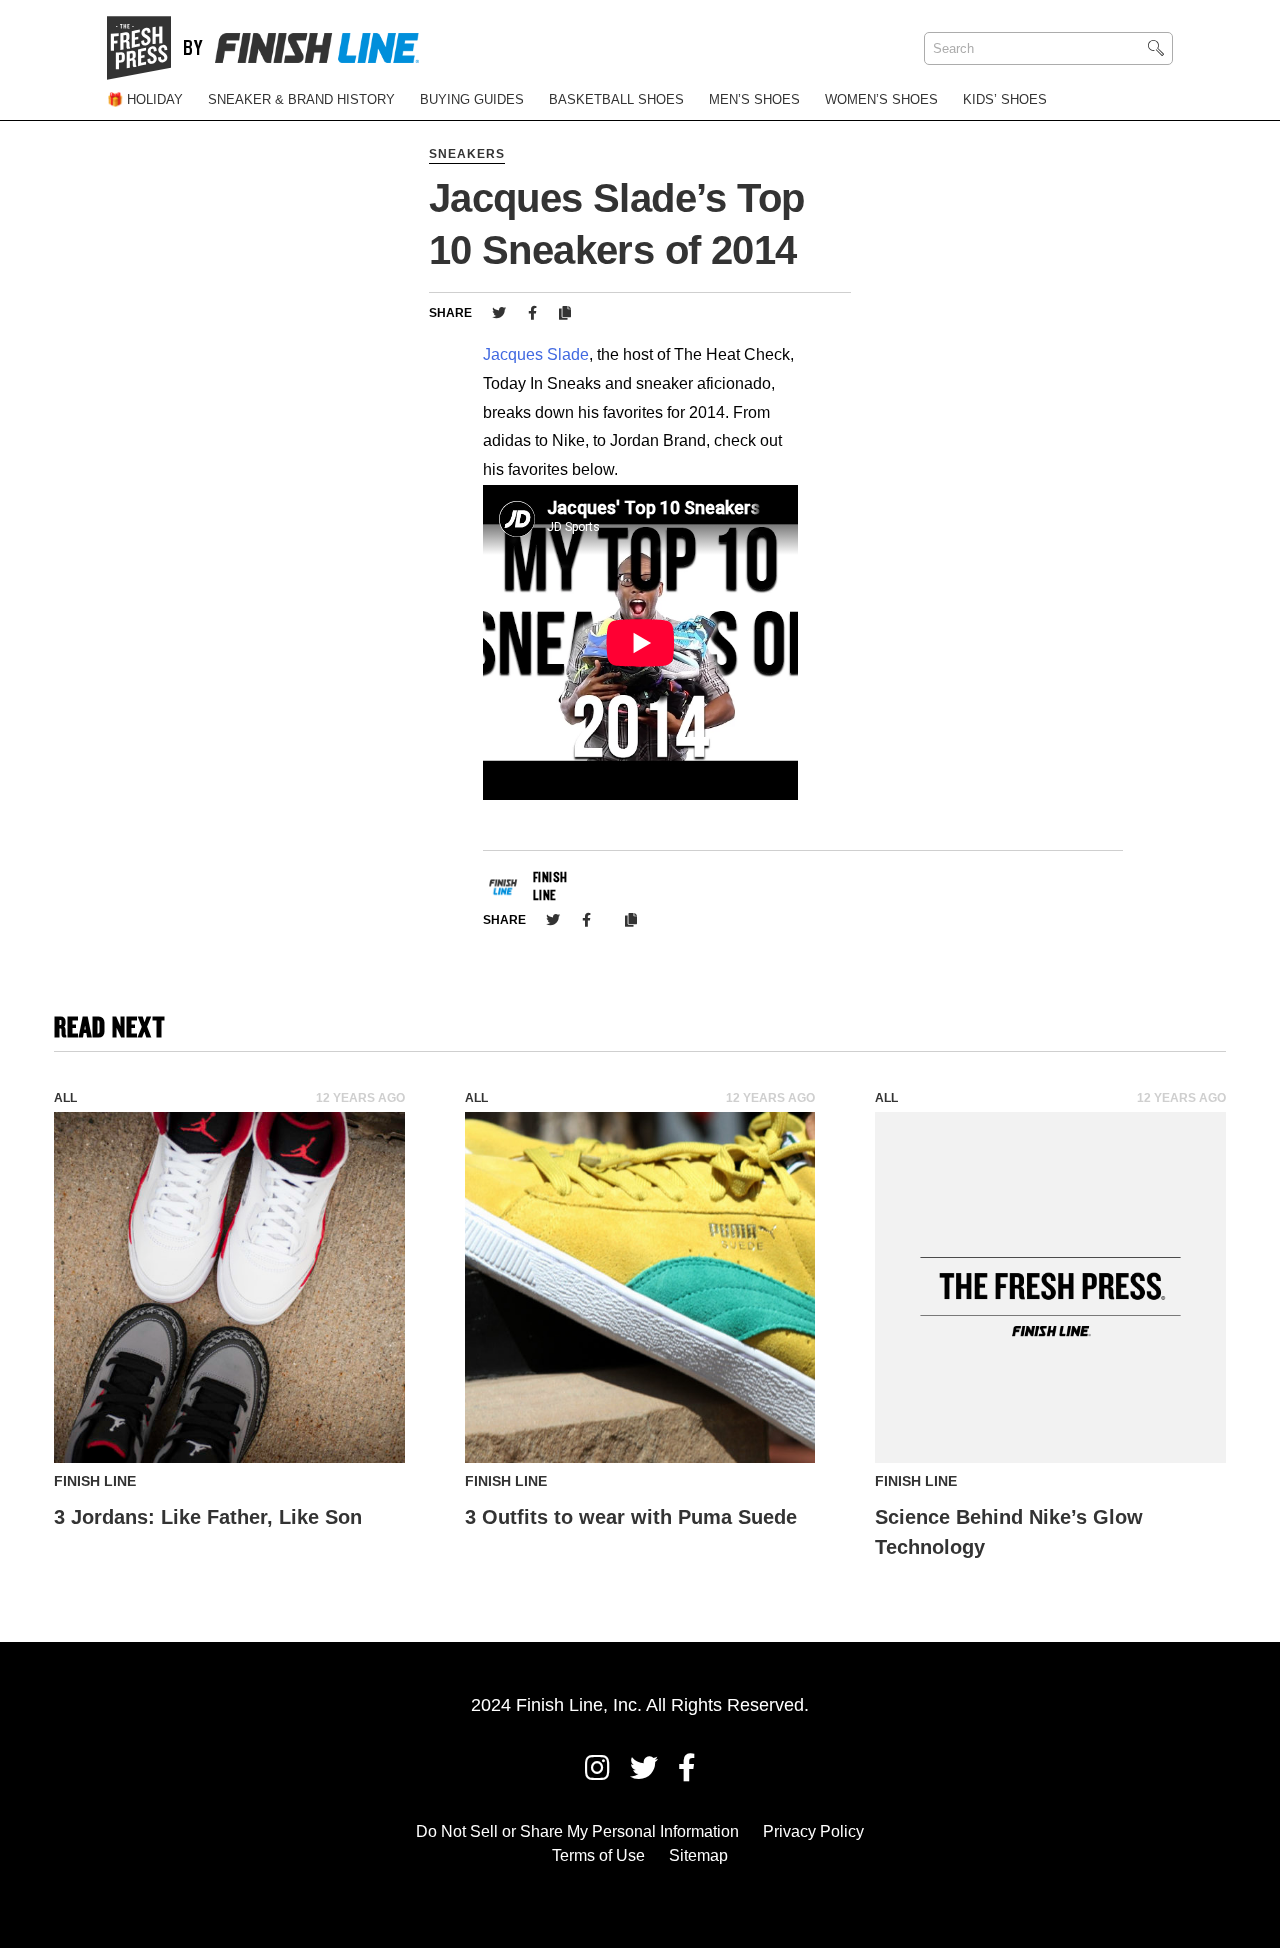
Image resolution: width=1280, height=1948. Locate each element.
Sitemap (698, 1855)
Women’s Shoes (881, 99)
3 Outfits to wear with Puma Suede (631, 1517)
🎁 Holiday (145, 99)
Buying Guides (472, 99)
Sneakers (467, 154)
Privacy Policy (813, 1831)
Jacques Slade (536, 354)
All (65, 1098)
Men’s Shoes (754, 99)
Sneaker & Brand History (301, 99)
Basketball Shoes (616, 99)
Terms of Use (598, 1855)
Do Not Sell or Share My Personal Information (577, 1831)
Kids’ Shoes (1005, 99)
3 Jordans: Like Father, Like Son (208, 1517)
